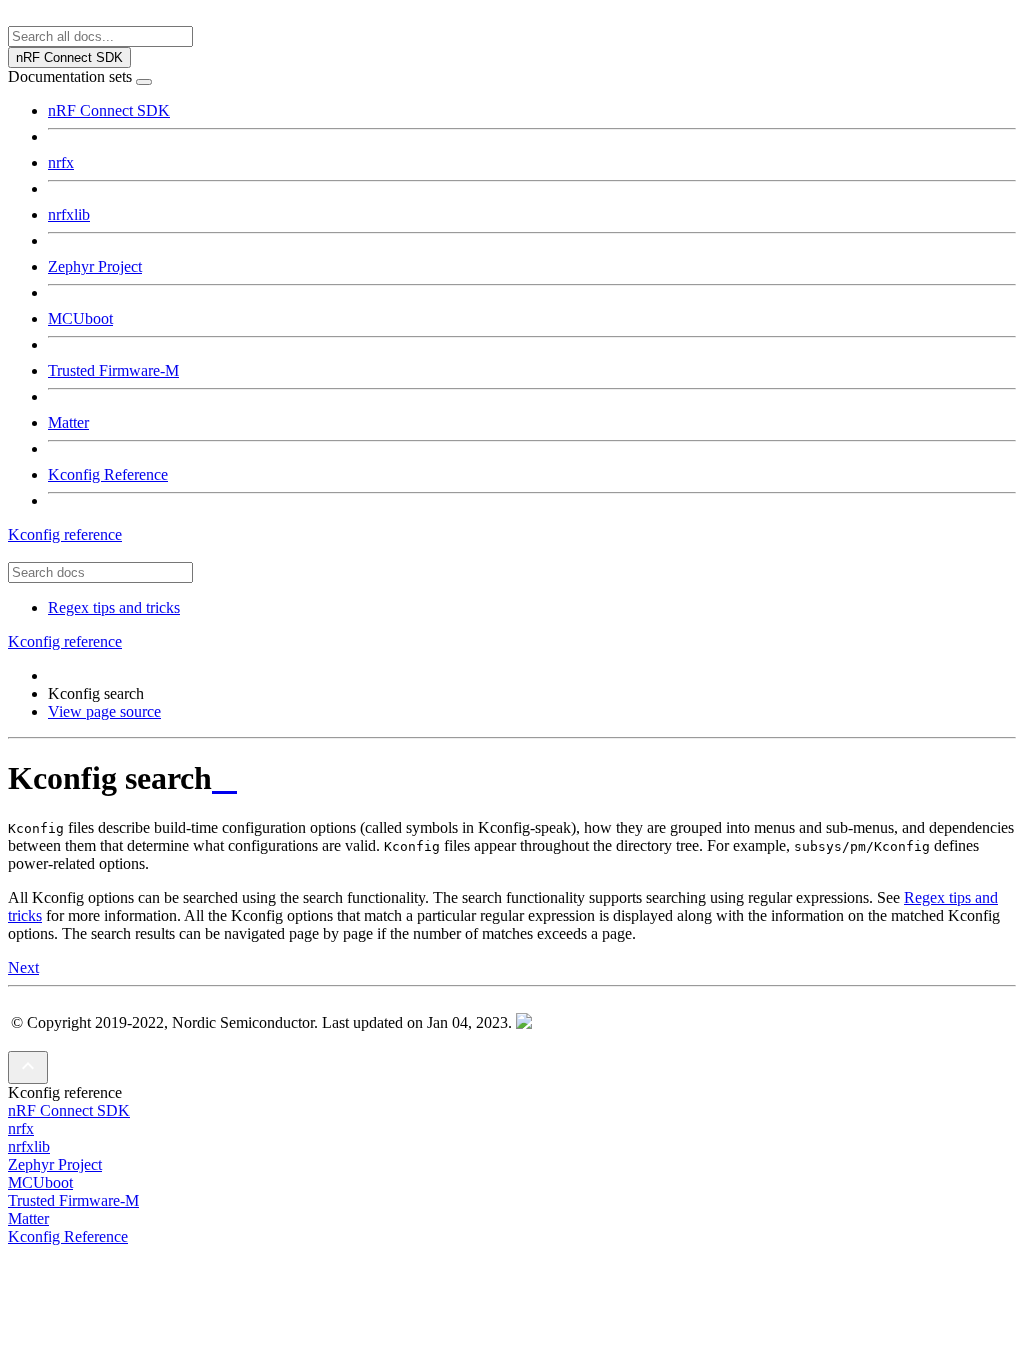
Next (23, 967)
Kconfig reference (65, 534)
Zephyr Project (95, 266)
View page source (104, 711)
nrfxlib (69, 214)
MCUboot (80, 318)
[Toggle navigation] (144, 82)
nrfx (61, 162)
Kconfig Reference (108, 474)
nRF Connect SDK (109, 110)
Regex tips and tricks (114, 607)
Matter (68, 422)
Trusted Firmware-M (113, 370)
